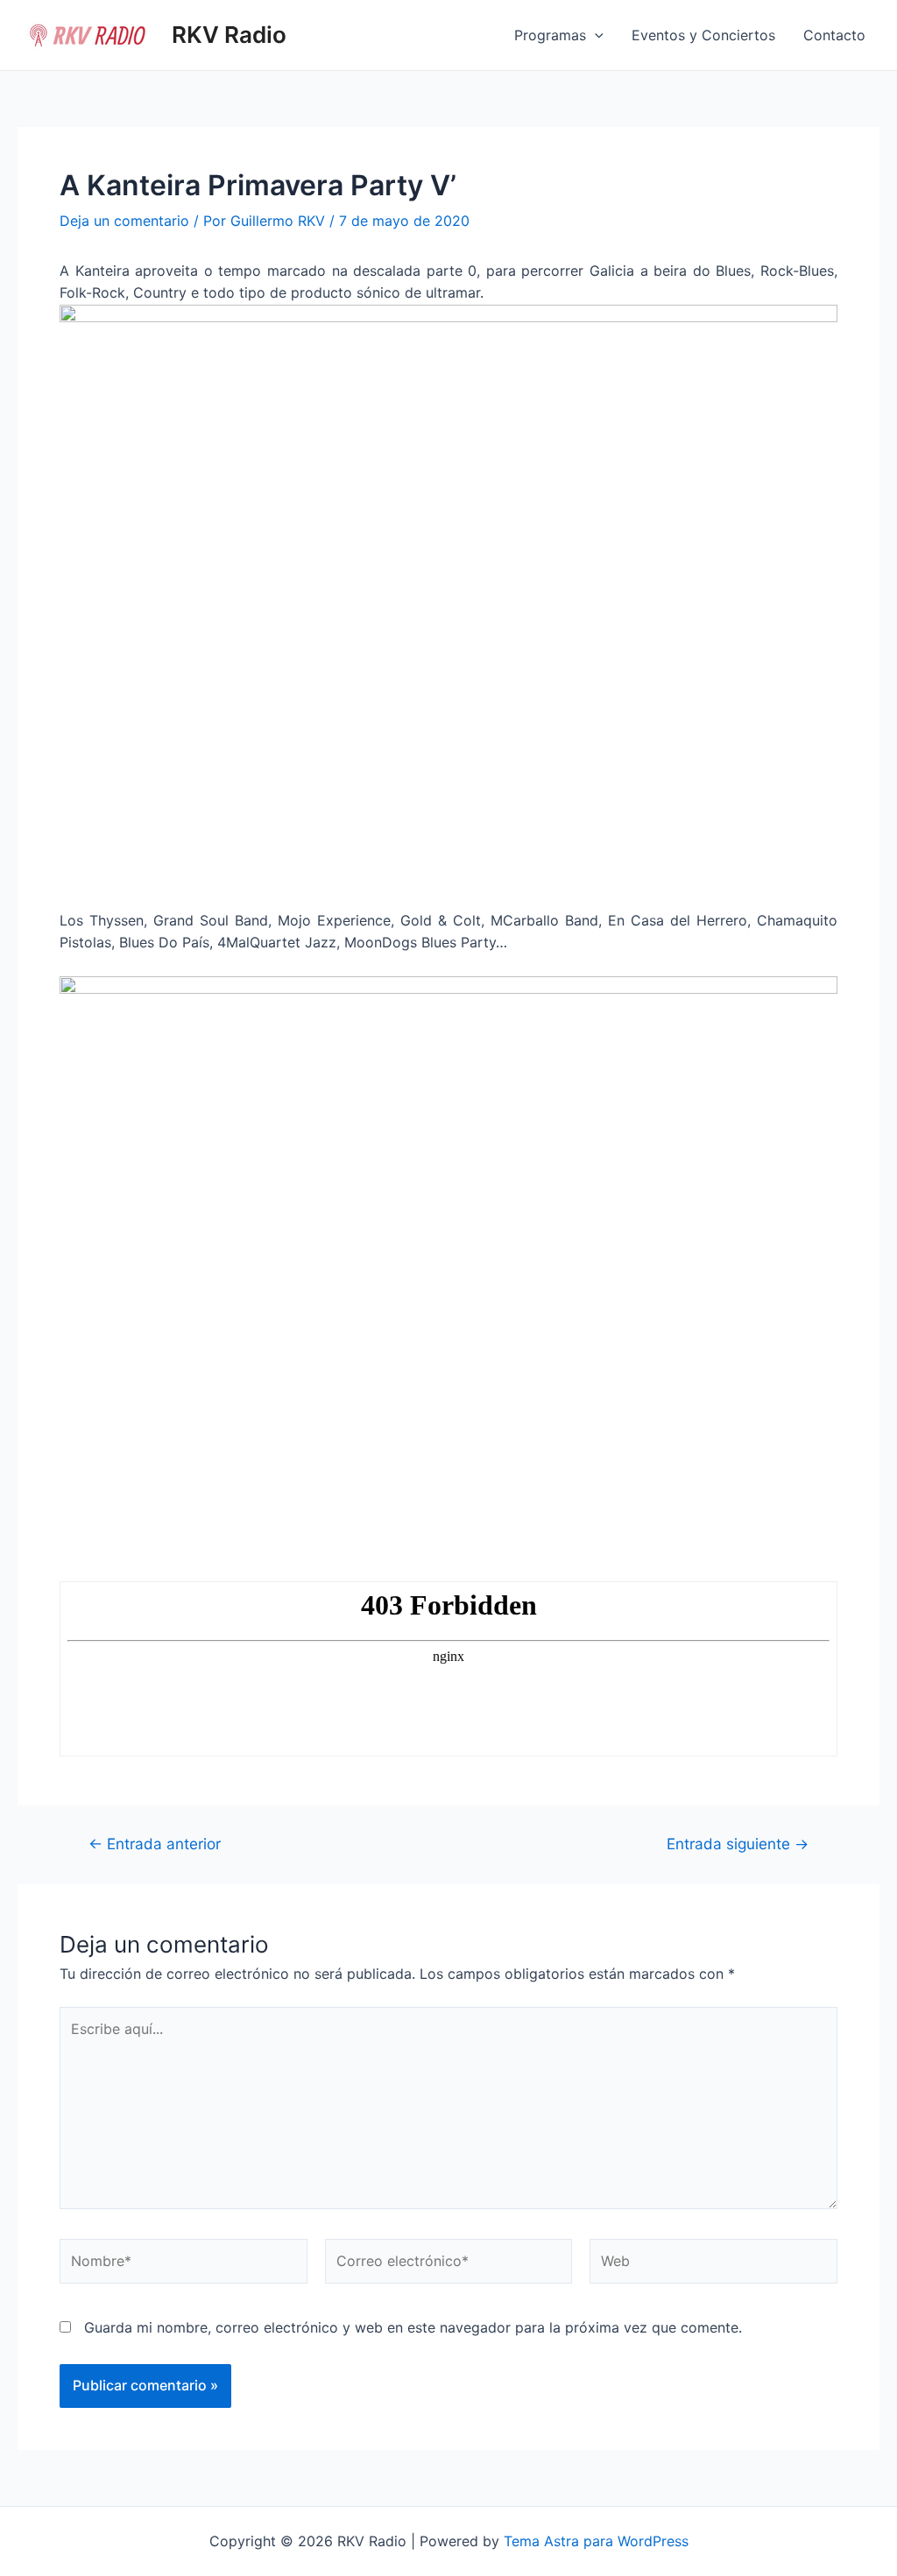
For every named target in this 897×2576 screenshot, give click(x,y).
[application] (595, 35)
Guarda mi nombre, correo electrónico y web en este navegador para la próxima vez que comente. (413, 2327)
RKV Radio (229, 35)
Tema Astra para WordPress (596, 2541)
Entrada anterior (155, 1844)
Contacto (834, 35)
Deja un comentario (124, 221)
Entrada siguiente (738, 1844)
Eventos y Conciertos (703, 35)
